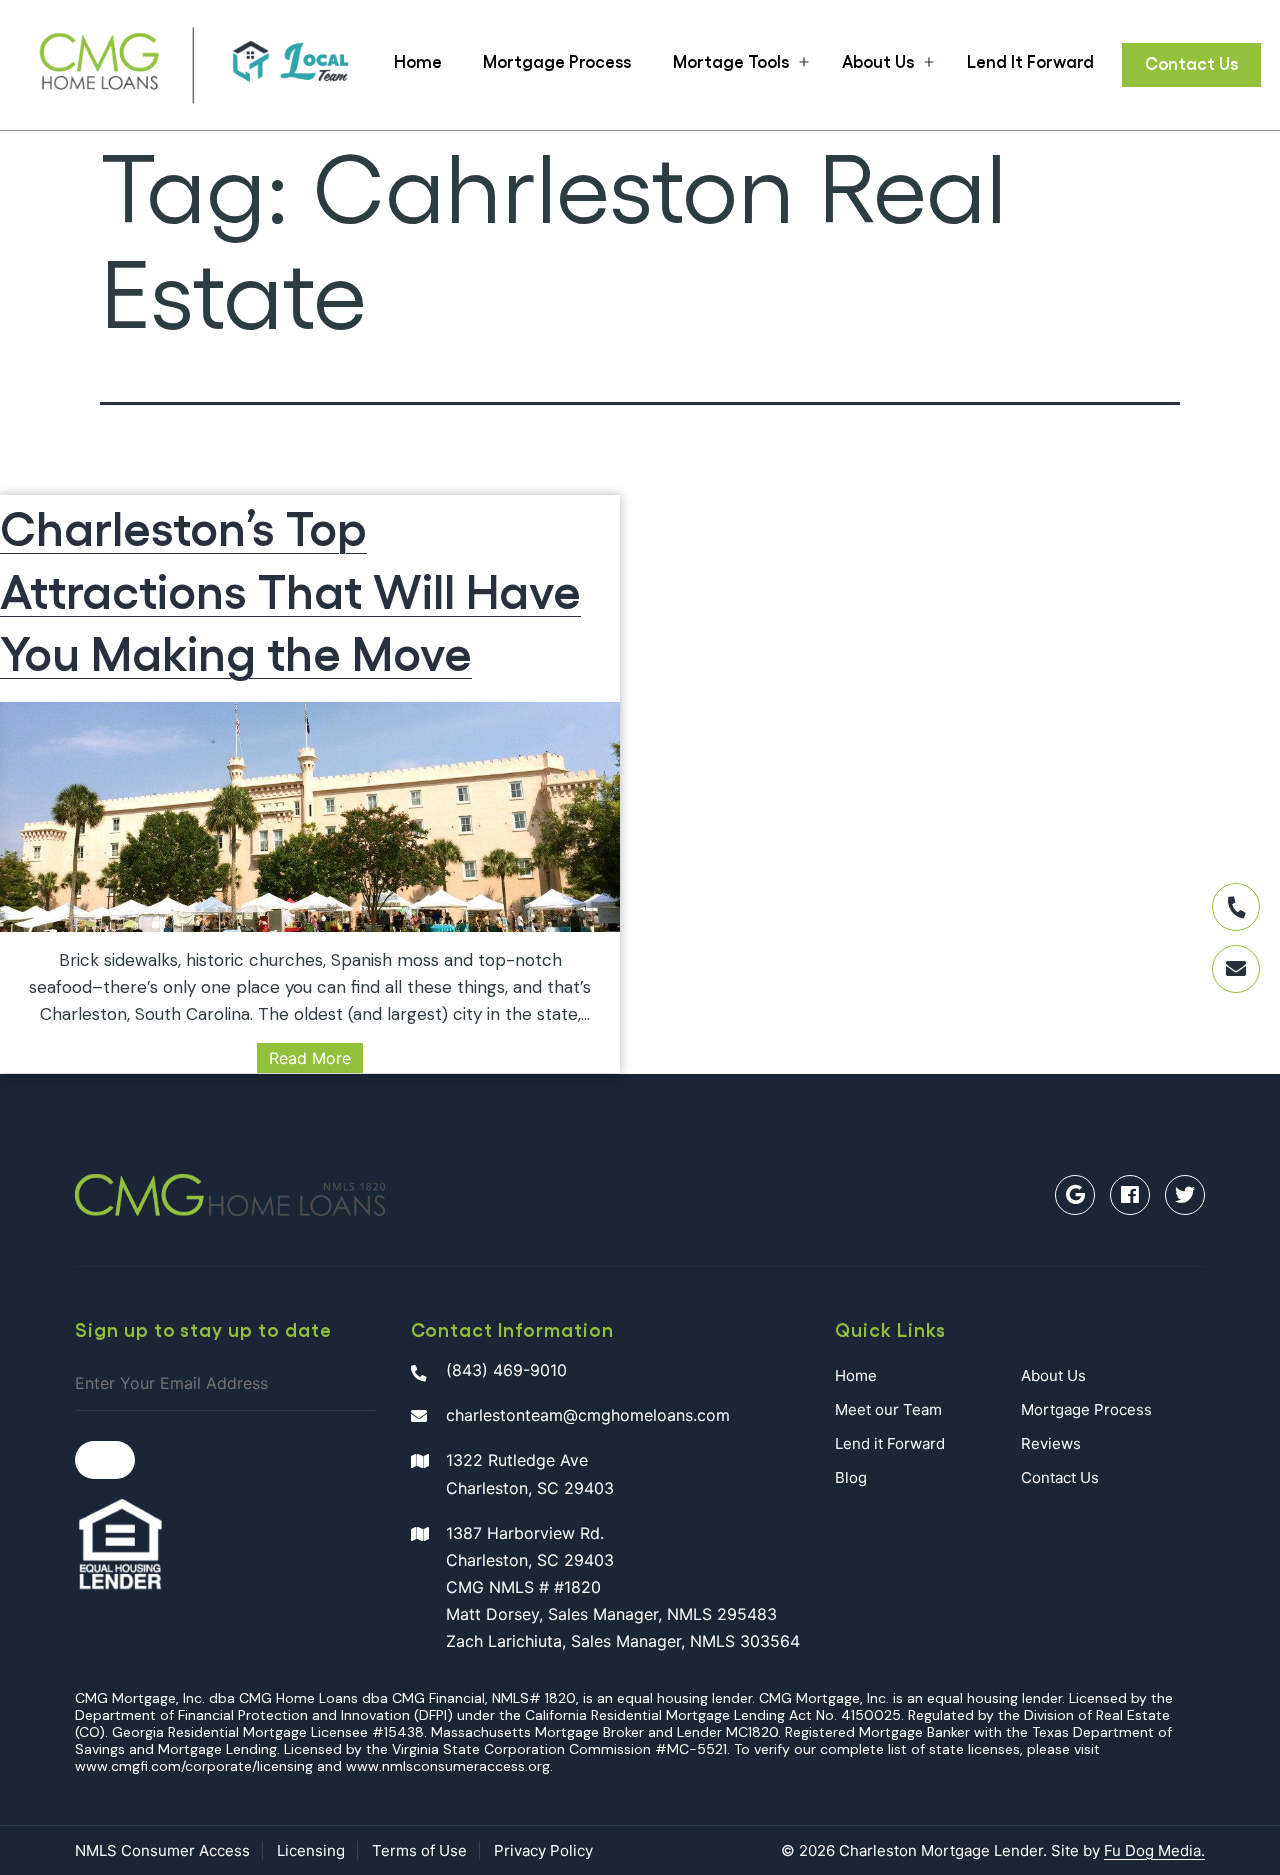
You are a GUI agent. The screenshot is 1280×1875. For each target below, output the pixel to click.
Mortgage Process (557, 61)
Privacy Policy (543, 1850)
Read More (310, 1058)
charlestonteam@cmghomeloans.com (588, 1415)
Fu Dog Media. (1154, 1850)
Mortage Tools (731, 61)
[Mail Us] (1236, 969)
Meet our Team (888, 1409)
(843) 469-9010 (506, 1370)
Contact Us (1191, 63)
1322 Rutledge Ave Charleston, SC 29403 (530, 1473)
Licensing (311, 1850)
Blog (851, 1477)
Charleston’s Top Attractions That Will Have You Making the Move (290, 588)
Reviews (1051, 1443)
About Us (878, 61)
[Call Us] (1236, 907)
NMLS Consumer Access (162, 1850)
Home (418, 61)
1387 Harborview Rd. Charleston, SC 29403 (623, 1587)
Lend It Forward (1030, 61)
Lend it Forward (890, 1443)
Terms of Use (419, 1850)
